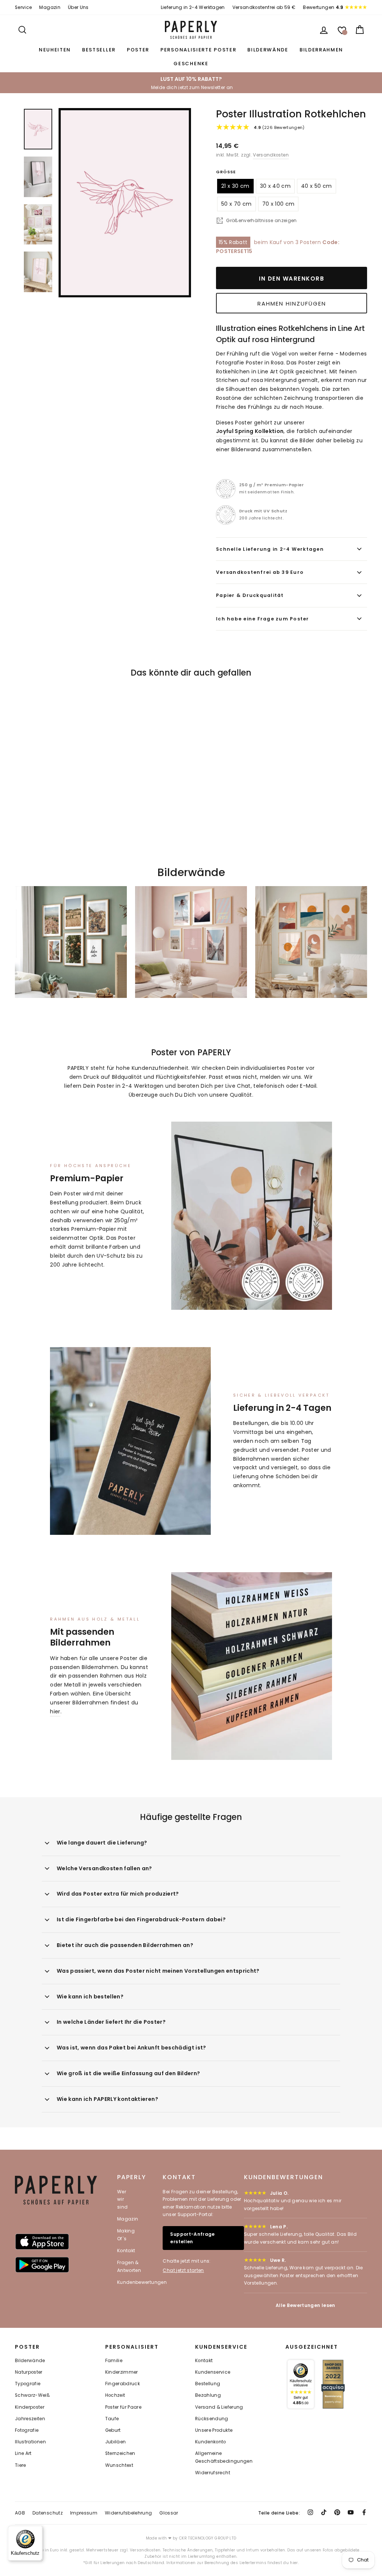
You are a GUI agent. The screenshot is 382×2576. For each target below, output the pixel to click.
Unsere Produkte (214, 2430)
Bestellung (208, 2384)
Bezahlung (208, 2395)
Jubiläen (116, 2442)
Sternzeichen (120, 2453)
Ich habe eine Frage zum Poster (263, 619)
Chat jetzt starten (183, 2270)
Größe (226, 172)
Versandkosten (271, 155)
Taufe (112, 2419)
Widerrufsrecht (213, 2473)
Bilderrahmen (321, 50)
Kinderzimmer (122, 2372)
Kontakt (126, 2251)
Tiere (21, 2465)
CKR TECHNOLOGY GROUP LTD (208, 2538)
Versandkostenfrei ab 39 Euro (260, 572)
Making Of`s (126, 2234)
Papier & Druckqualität (250, 595)
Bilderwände (268, 50)
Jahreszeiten (30, 2419)
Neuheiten (55, 50)
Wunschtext (119, 2465)
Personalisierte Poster (198, 50)
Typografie (28, 2384)
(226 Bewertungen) (279, 127)
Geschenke (191, 64)
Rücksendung (212, 2419)
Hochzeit (115, 2395)
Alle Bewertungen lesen (306, 2305)
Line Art (23, 2453)
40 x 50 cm (317, 186)
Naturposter (29, 2372)
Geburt (113, 2430)
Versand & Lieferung (219, 2407)
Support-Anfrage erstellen (192, 2238)
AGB (20, 2513)
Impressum (84, 2513)
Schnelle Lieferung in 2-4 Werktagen (270, 549)
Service (23, 7)
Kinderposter (30, 2407)
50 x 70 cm (237, 204)
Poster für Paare (123, 2407)
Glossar (169, 2513)
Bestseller (99, 50)
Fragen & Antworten (129, 2266)
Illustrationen (30, 2442)
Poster (138, 50)
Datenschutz (48, 2513)
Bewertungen (323, 7)
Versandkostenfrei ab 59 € (264, 7)
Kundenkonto (211, 2442)
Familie (114, 2361)
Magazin (50, 7)
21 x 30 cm (235, 186)
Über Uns (78, 7)
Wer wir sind (122, 2199)
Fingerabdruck (123, 2384)
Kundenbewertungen (142, 2282)
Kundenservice (213, 2372)
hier (55, 1711)
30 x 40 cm (275, 186)
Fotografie (27, 2430)
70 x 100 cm (278, 204)
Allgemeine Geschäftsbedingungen (224, 2457)
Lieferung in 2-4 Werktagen (193, 7)
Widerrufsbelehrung (128, 2513)
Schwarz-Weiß (32, 2395)
